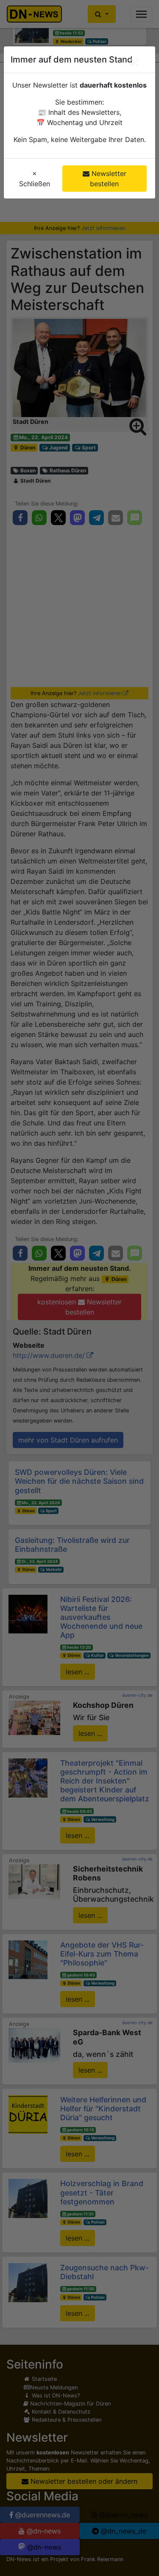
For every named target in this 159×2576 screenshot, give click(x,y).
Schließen (35, 179)
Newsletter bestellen (108, 179)
